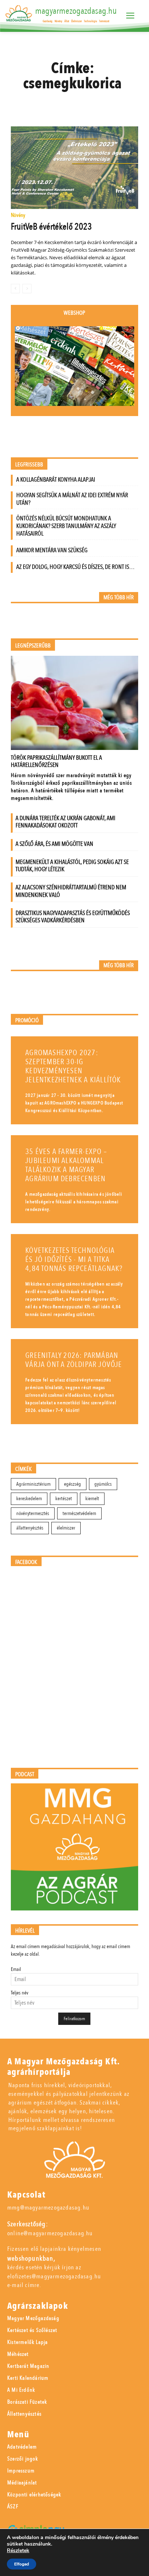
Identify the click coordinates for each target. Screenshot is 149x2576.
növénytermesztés (33, 1513)
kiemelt (92, 1499)
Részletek (18, 2551)
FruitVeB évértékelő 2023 (51, 227)
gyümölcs (103, 1484)
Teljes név (20, 1993)
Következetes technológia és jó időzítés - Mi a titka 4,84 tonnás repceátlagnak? (74, 1260)
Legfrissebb (29, 465)
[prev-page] (15, 289)
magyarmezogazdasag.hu (76, 11)
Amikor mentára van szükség (52, 550)
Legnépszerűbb (33, 646)
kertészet (64, 1499)
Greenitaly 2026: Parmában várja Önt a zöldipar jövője (74, 1360)
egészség (73, 1484)
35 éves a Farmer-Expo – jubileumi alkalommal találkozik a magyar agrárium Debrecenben (66, 1165)
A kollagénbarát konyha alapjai (56, 480)
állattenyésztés (30, 1528)
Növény (18, 216)
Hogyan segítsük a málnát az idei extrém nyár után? (72, 499)
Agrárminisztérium (33, 1484)
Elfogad (22, 2564)
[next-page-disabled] (27, 289)
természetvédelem (79, 1513)
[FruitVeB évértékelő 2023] (74, 168)
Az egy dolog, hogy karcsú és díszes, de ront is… (75, 567)
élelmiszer (66, 1528)
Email (16, 1969)
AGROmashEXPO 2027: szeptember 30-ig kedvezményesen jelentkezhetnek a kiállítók (73, 1066)
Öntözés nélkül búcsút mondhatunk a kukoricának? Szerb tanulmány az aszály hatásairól (66, 526)
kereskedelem (29, 1499)
